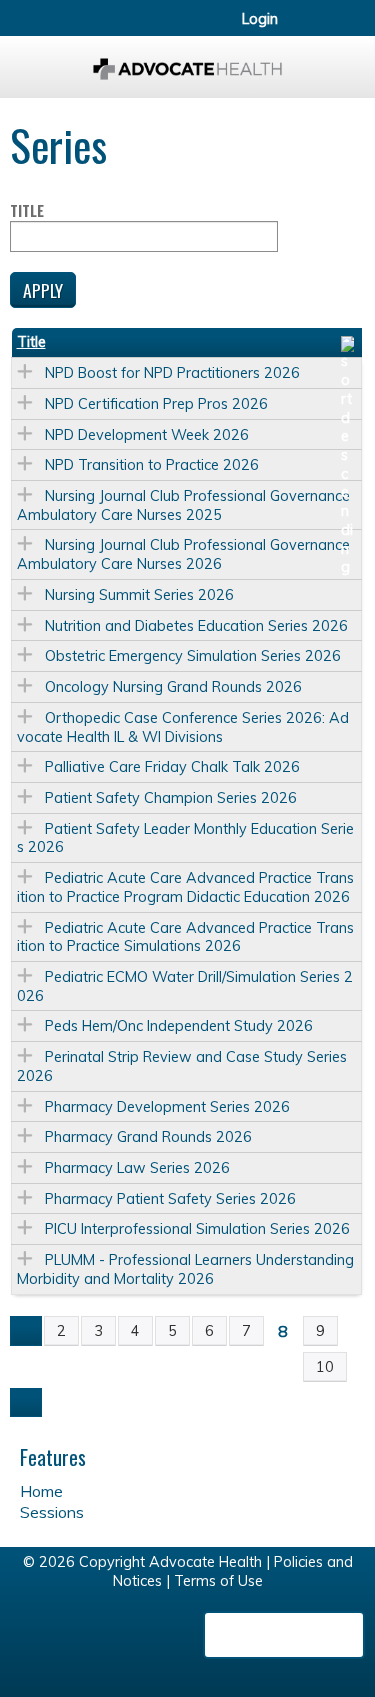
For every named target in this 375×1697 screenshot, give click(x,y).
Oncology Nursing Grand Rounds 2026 (173, 687)
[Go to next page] (26, 1403)
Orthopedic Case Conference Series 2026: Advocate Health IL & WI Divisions (183, 727)
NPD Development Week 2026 (147, 435)
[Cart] (316, 29)
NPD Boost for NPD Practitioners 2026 (172, 373)
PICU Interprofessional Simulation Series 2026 (197, 1229)
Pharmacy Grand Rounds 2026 (148, 1137)
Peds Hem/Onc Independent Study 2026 (179, 1026)
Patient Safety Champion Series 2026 (171, 798)
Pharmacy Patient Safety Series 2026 (170, 1199)
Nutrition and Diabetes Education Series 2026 (196, 626)
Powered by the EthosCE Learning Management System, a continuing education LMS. (284, 1635)
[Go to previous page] (26, 1331)
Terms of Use (218, 1581)
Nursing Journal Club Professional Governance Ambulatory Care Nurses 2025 (183, 505)
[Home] (187, 62)
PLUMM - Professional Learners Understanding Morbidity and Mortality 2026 (185, 1269)
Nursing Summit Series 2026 (139, 595)
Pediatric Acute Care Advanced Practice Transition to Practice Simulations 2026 (185, 937)
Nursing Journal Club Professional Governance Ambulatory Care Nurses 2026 (183, 554)
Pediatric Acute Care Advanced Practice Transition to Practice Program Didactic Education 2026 (185, 887)
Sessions (52, 1512)
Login (260, 19)
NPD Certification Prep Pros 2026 (156, 404)
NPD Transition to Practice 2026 (152, 465)
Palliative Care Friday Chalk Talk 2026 (172, 767)
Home (41, 1491)
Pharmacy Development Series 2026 (167, 1107)
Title (27, 211)
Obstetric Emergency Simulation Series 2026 (193, 656)
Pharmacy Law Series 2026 (137, 1168)
